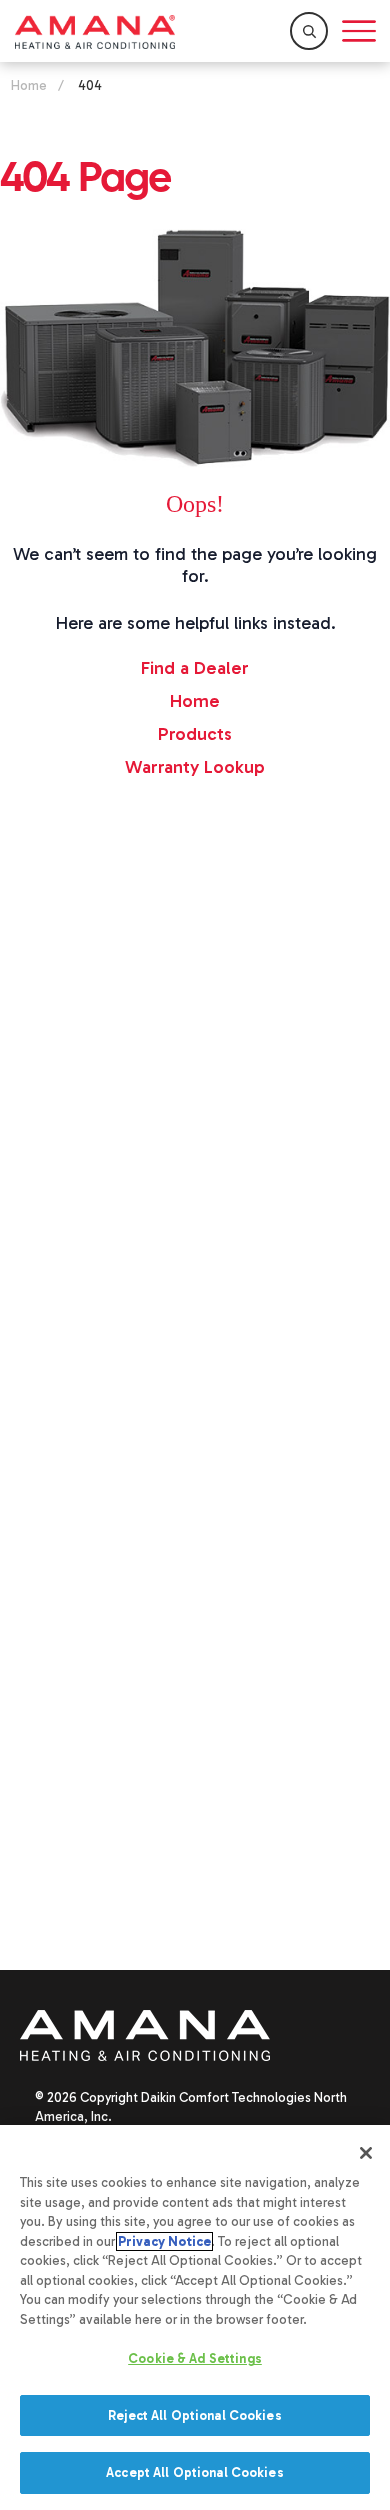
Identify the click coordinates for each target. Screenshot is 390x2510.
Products (195, 734)
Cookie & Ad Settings (195, 2358)
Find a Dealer (195, 668)
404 (90, 85)
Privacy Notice (164, 2241)
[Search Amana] (309, 31)
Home (29, 85)
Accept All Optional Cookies (195, 2472)
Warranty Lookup (195, 767)
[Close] (366, 2153)
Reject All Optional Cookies (195, 2415)
